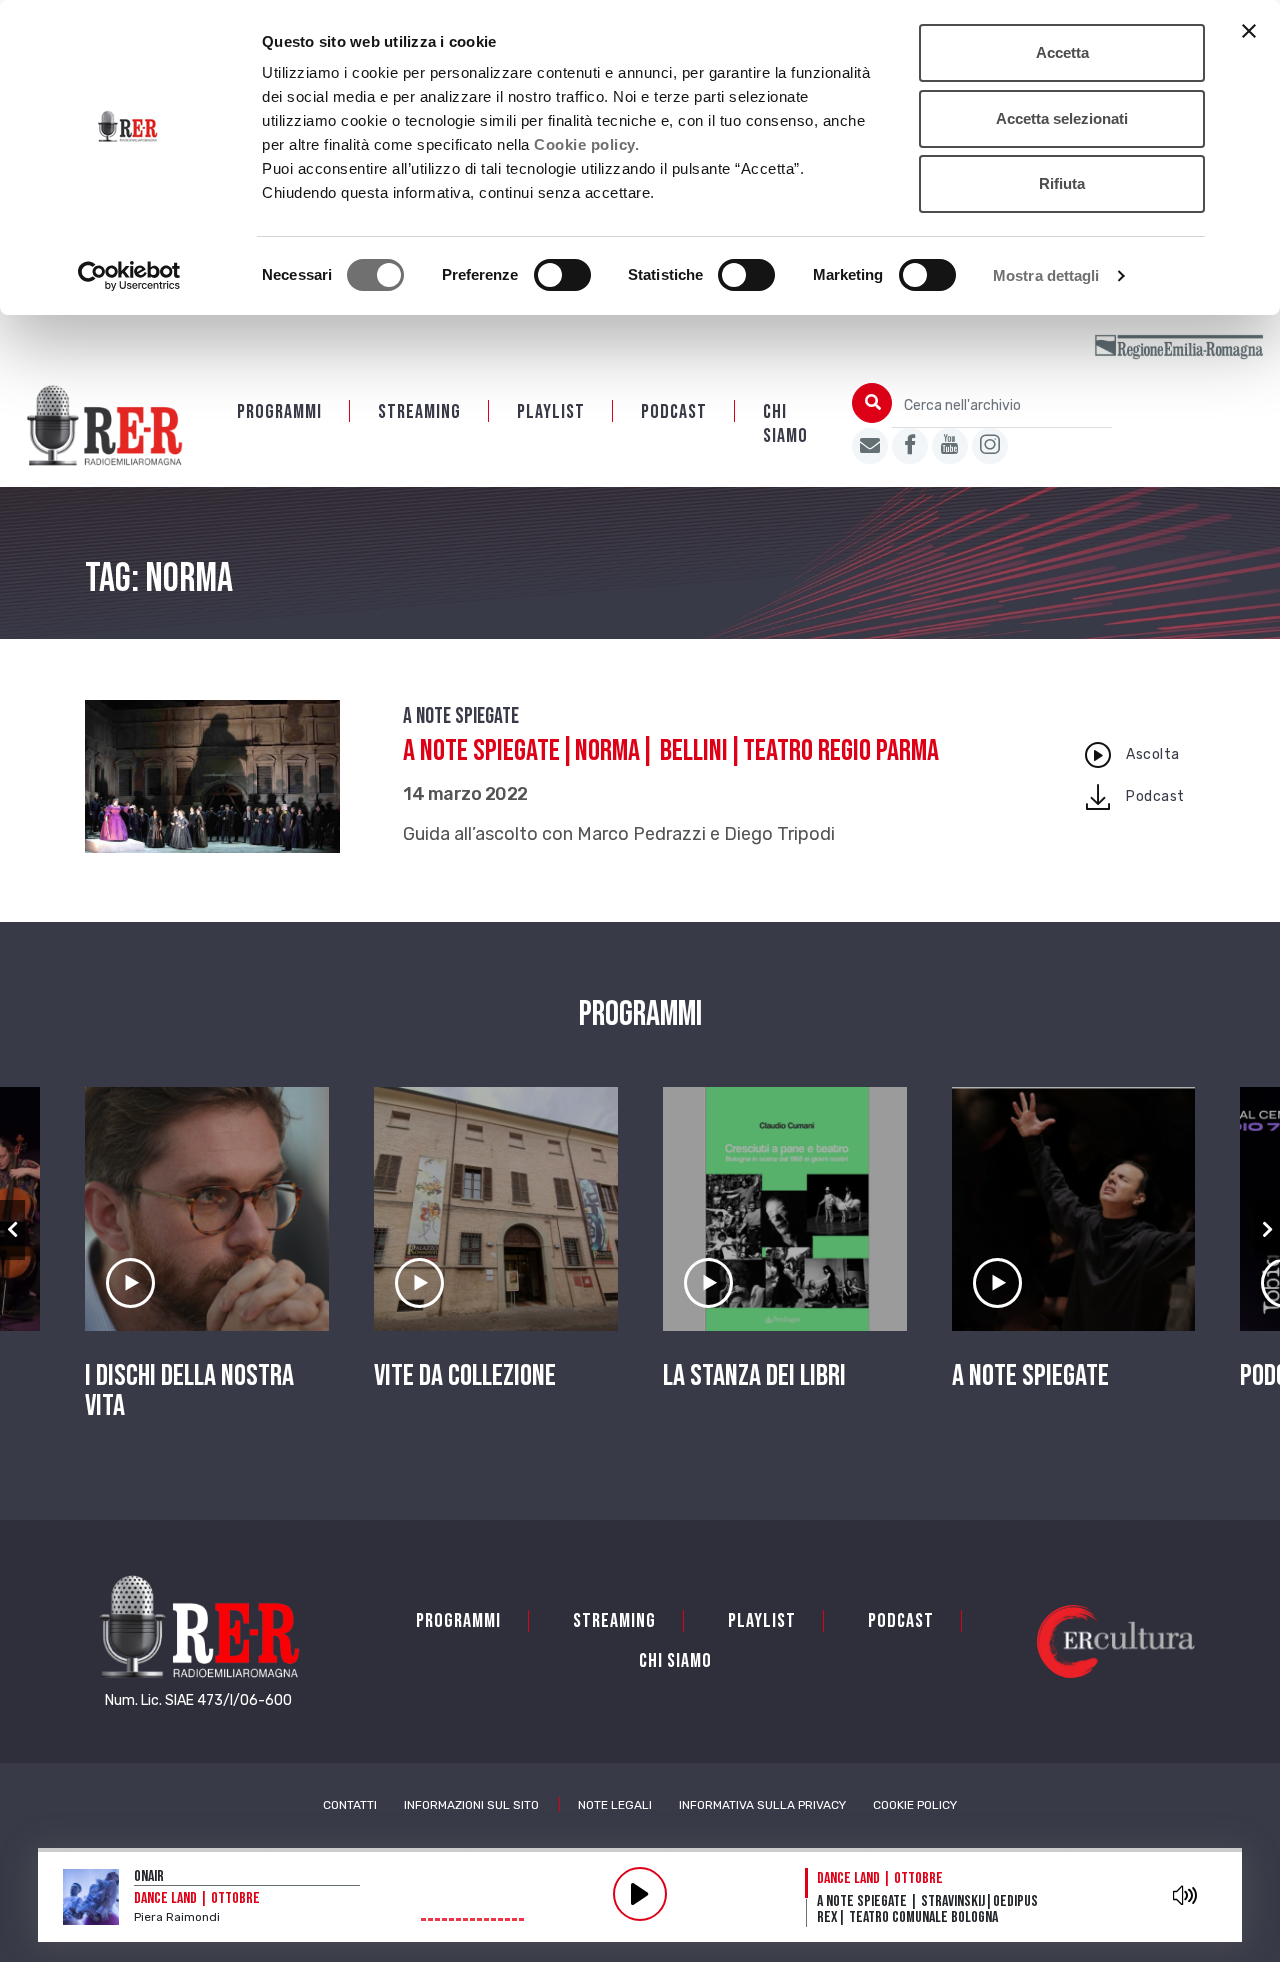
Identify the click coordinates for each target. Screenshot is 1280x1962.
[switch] (562, 275)
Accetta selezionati (1062, 118)
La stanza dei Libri (754, 1376)
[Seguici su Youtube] (950, 446)
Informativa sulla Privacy (762, 1805)
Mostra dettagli (1046, 275)
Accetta (1062, 52)
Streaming (419, 412)
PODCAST (674, 412)
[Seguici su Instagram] (990, 446)
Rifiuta (1062, 183)
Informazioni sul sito (471, 1805)
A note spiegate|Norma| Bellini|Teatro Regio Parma (671, 751)
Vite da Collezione (465, 1376)
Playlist (551, 412)
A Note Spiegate (461, 716)
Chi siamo (785, 424)
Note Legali (615, 1805)
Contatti (350, 1805)
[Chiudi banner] (1249, 31)
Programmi (279, 412)
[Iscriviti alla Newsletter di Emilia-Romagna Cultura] (870, 446)
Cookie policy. (586, 144)
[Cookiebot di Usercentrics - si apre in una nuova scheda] (129, 276)
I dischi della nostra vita (189, 1391)
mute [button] (1185, 1895)
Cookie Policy (915, 1805)
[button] (12, 1230)
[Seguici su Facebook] (910, 446)
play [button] (640, 1894)
